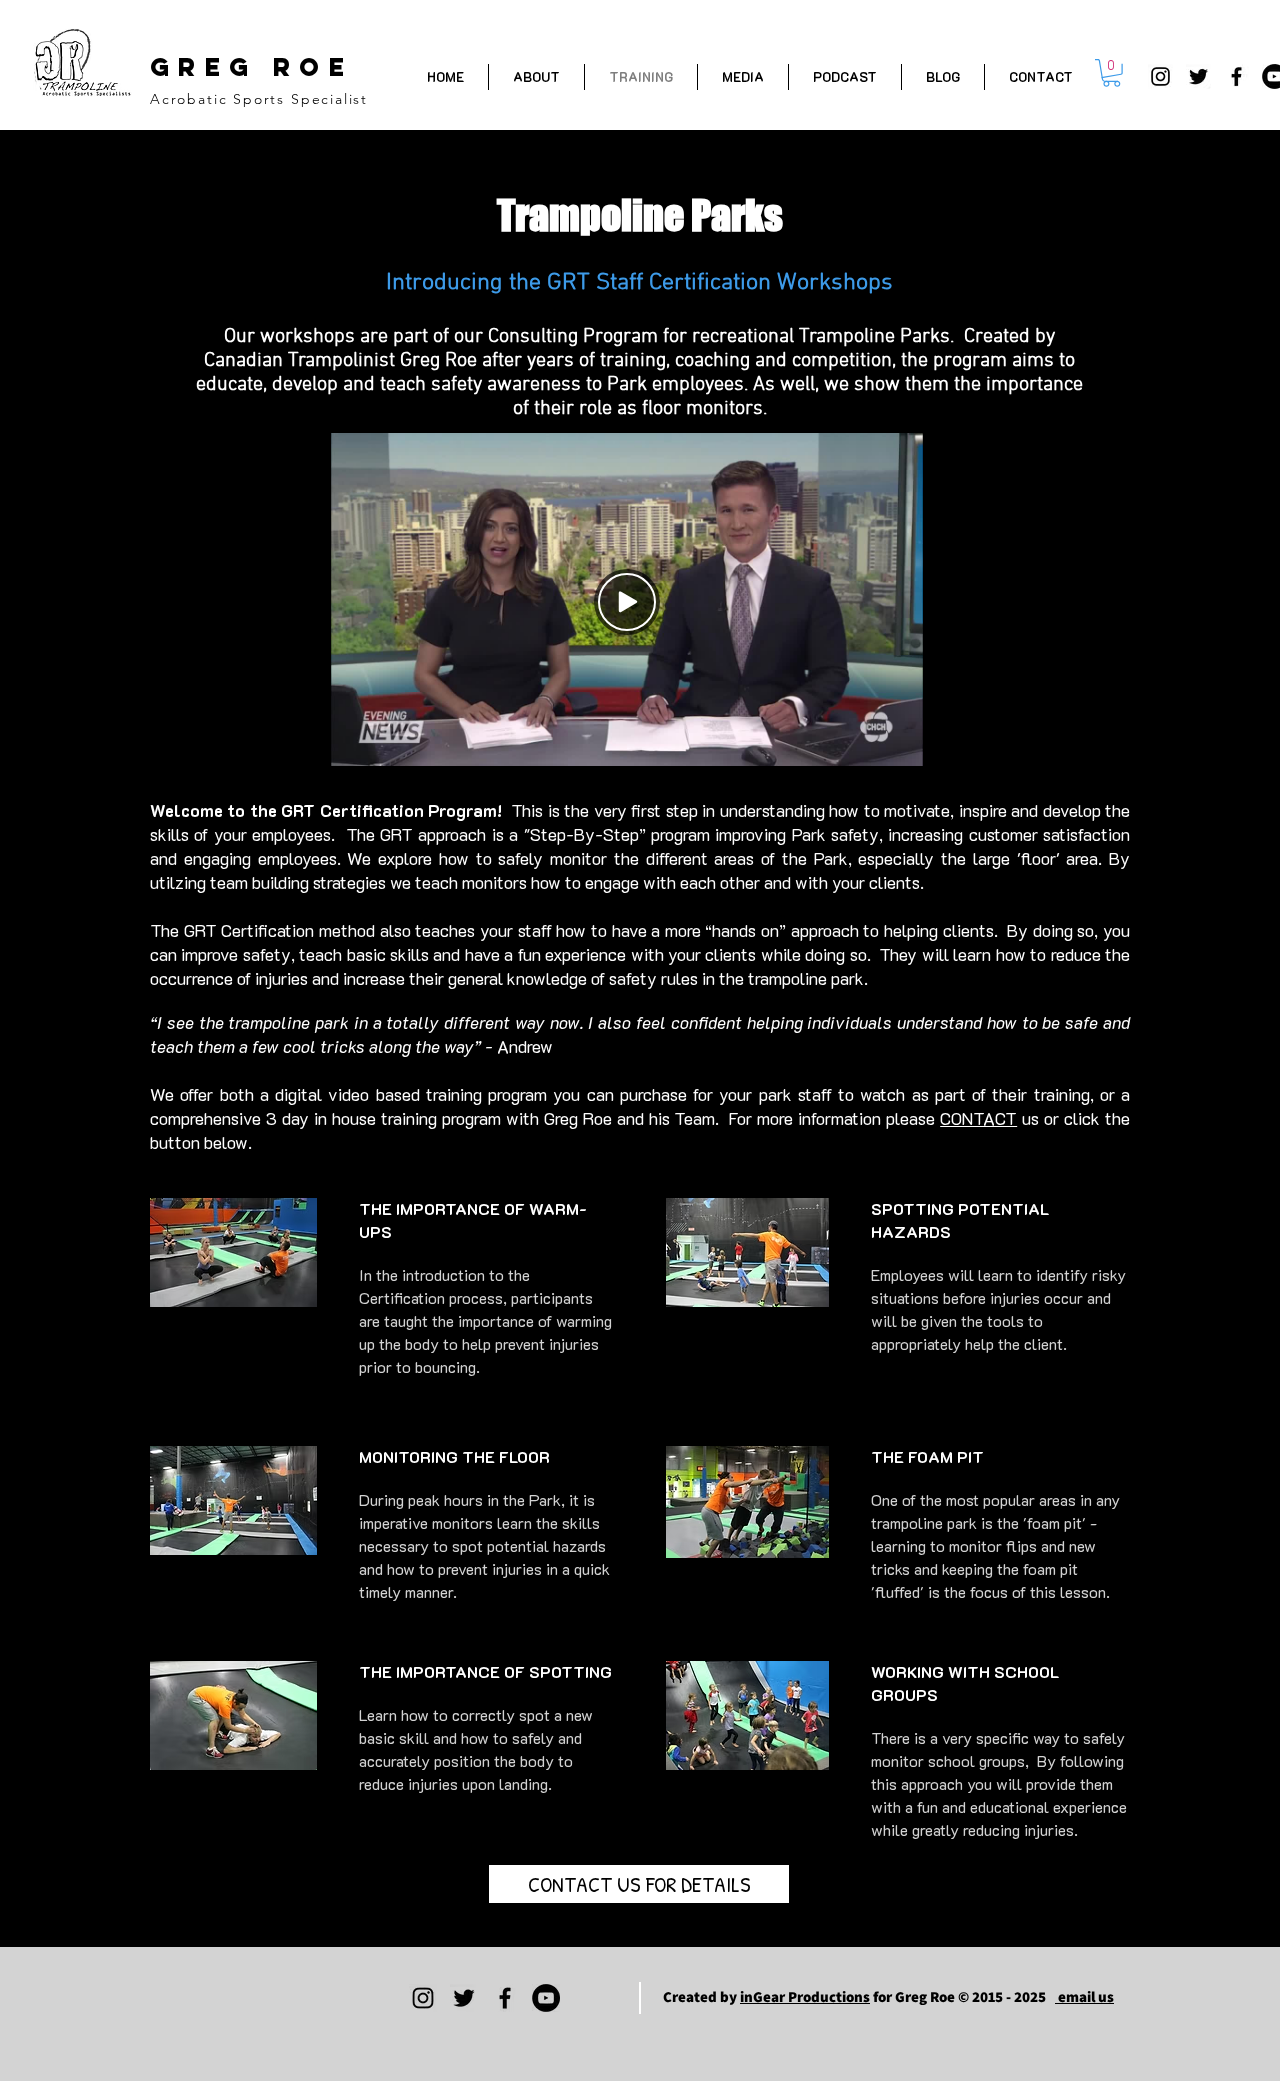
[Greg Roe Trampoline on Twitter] (1198, 76)
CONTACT (978, 1118)
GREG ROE (251, 67)
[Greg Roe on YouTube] (546, 1998)
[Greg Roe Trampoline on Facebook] (1236, 76)
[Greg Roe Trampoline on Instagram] (1160, 76)
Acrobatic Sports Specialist (259, 99)
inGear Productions (805, 1996)
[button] (1111, 73)
